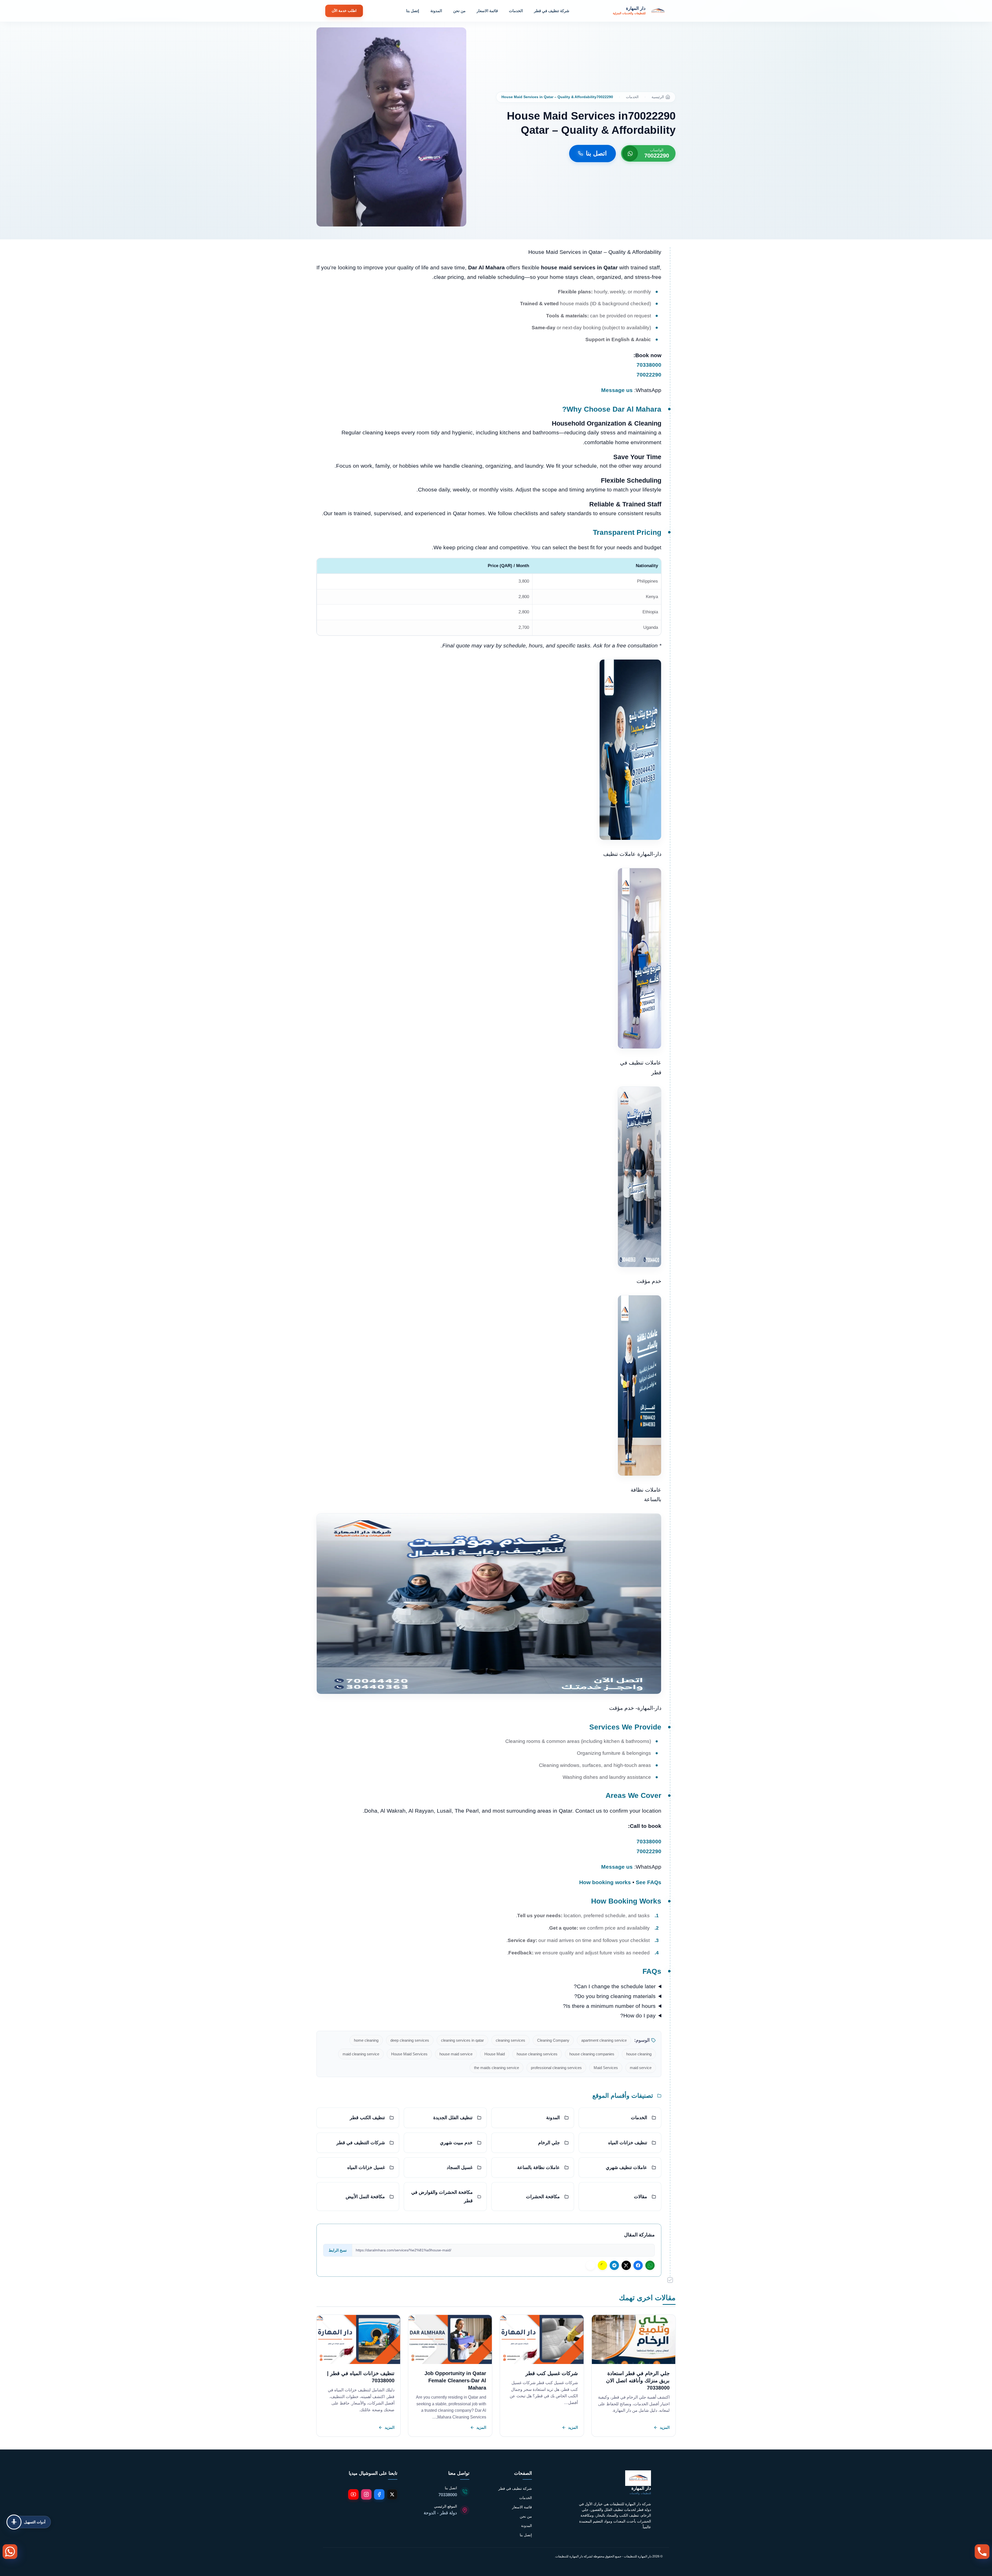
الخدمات (516, 11)
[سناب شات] (602, 2265)
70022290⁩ (649, 375)
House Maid (495, 2054)
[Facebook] (379, 2494)
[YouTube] (353, 2494)
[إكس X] (626, 2265)
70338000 (649, 365)
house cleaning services (537, 2054)
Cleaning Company (553, 2040)
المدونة (436, 11)
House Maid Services (409, 2054)
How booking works (605, 1882)
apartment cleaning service (604, 2040)
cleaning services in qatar (462, 2040)
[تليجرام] (614, 2265)
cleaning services (510, 2040)
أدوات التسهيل (35, 2522)
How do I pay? (638, 2015)
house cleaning (639, 2054)
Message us (617, 390)
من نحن (459, 11)
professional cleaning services (556, 2068)
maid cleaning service (361, 2054)
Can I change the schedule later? (615, 1986)
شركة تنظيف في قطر (552, 11)
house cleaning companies (592, 2054)
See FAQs (649, 1882)
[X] (392, 2494)
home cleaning (366, 2040)
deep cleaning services (410, 2040)
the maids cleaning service (497, 2068)
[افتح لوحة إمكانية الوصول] (14, 2522)
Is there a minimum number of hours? (609, 2006)
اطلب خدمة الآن (344, 11)
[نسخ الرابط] (591, 2265)
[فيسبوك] (638, 2265)
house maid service (456, 2054)
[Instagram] (366, 2494)
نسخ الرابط (338, 2250)
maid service (641, 2068)
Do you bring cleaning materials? (615, 1996)
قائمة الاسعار (487, 11)
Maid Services (606, 2068)
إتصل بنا (413, 11)
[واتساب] (650, 2265)
